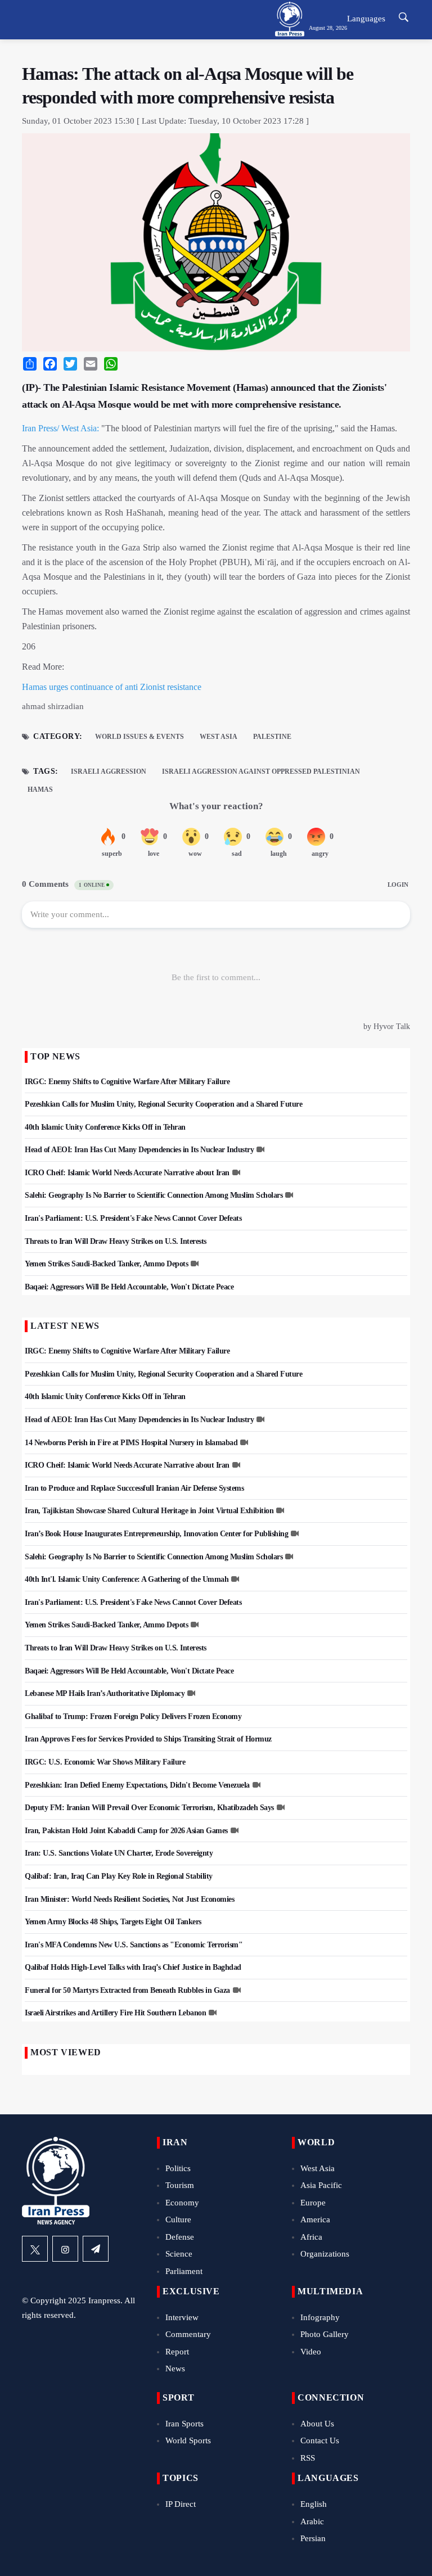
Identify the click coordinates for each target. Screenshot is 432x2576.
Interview (182, 2317)
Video (311, 2352)
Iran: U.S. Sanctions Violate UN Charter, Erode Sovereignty (119, 1853)
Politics (178, 2168)
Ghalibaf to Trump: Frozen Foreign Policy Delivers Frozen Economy (133, 1716)
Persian (313, 2538)
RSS (308, 2458)
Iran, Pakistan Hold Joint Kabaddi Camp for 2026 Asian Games (126, 1831)
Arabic (312, 2521)
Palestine (272, 737)
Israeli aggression (109, 772)
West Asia (219, 737)
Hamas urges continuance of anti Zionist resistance (112, 687)
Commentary (188, 2334)
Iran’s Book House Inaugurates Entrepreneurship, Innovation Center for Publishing (156, 1534)
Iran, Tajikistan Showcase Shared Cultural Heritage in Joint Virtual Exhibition (149, 1511)
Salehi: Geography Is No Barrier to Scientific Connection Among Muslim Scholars (154, 1195)
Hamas (40, 790)
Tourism (180, 2185)
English (314, 2504)
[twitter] (35, 2249)
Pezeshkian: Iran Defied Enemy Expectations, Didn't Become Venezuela (137, 1785)
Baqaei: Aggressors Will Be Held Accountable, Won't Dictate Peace (129, 1287)
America (315, 2219)
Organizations (325, 2254)
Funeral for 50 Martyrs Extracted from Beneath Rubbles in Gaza (127, 1990)
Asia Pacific (321, 2185)
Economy (182, 2203)
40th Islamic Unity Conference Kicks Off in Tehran (105, 1127)
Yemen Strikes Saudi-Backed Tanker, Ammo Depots (106, 1264)
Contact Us (320, 2440)
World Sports (188, 2440)
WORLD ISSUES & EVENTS (139, 737)
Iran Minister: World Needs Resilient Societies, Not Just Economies (129, 1899)
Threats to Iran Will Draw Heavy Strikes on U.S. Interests (116, 1241)
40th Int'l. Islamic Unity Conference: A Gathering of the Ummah (127, 1579)
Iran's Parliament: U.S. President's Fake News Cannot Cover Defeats (133, 1218)
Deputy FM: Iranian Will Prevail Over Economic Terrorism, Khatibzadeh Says (149, 1808)
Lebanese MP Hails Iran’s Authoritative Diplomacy (105, 1693)
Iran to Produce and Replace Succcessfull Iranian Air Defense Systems (134, 1488)
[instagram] (65, 2249)
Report (177, 2352)
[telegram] (96, 2249)
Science (179, 2254)
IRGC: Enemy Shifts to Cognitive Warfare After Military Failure (127, 1082)
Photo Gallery (325, 2334)
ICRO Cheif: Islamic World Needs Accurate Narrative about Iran (127, 1173)
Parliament (184, 2271)
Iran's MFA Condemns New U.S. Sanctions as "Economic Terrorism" (134, 1945)
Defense (180, 2237)
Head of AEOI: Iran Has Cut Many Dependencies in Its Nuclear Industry (139, 1150)
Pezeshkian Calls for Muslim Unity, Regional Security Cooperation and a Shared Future (163, 1104)
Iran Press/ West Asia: (60, 428)
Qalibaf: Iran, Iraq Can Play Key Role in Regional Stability (119, 1876)
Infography (320, 2317)
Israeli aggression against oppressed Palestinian (261, 772)
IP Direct (181, 2504)
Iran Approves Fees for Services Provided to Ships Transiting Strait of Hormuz (148, 1739)
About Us (317, 2424)
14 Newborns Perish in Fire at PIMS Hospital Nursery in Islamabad (131, 1443)
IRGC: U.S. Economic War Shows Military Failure (105, 1762)
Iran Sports (184, 2424)
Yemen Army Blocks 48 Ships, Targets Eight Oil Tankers (113, 1922)
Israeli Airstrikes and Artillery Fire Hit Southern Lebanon (115, 2013)
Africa (311, 2237)
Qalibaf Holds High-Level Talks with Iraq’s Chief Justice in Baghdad (133, 1967)
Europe (313, 2203)
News (175, 2369)
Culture (178, 2219)
